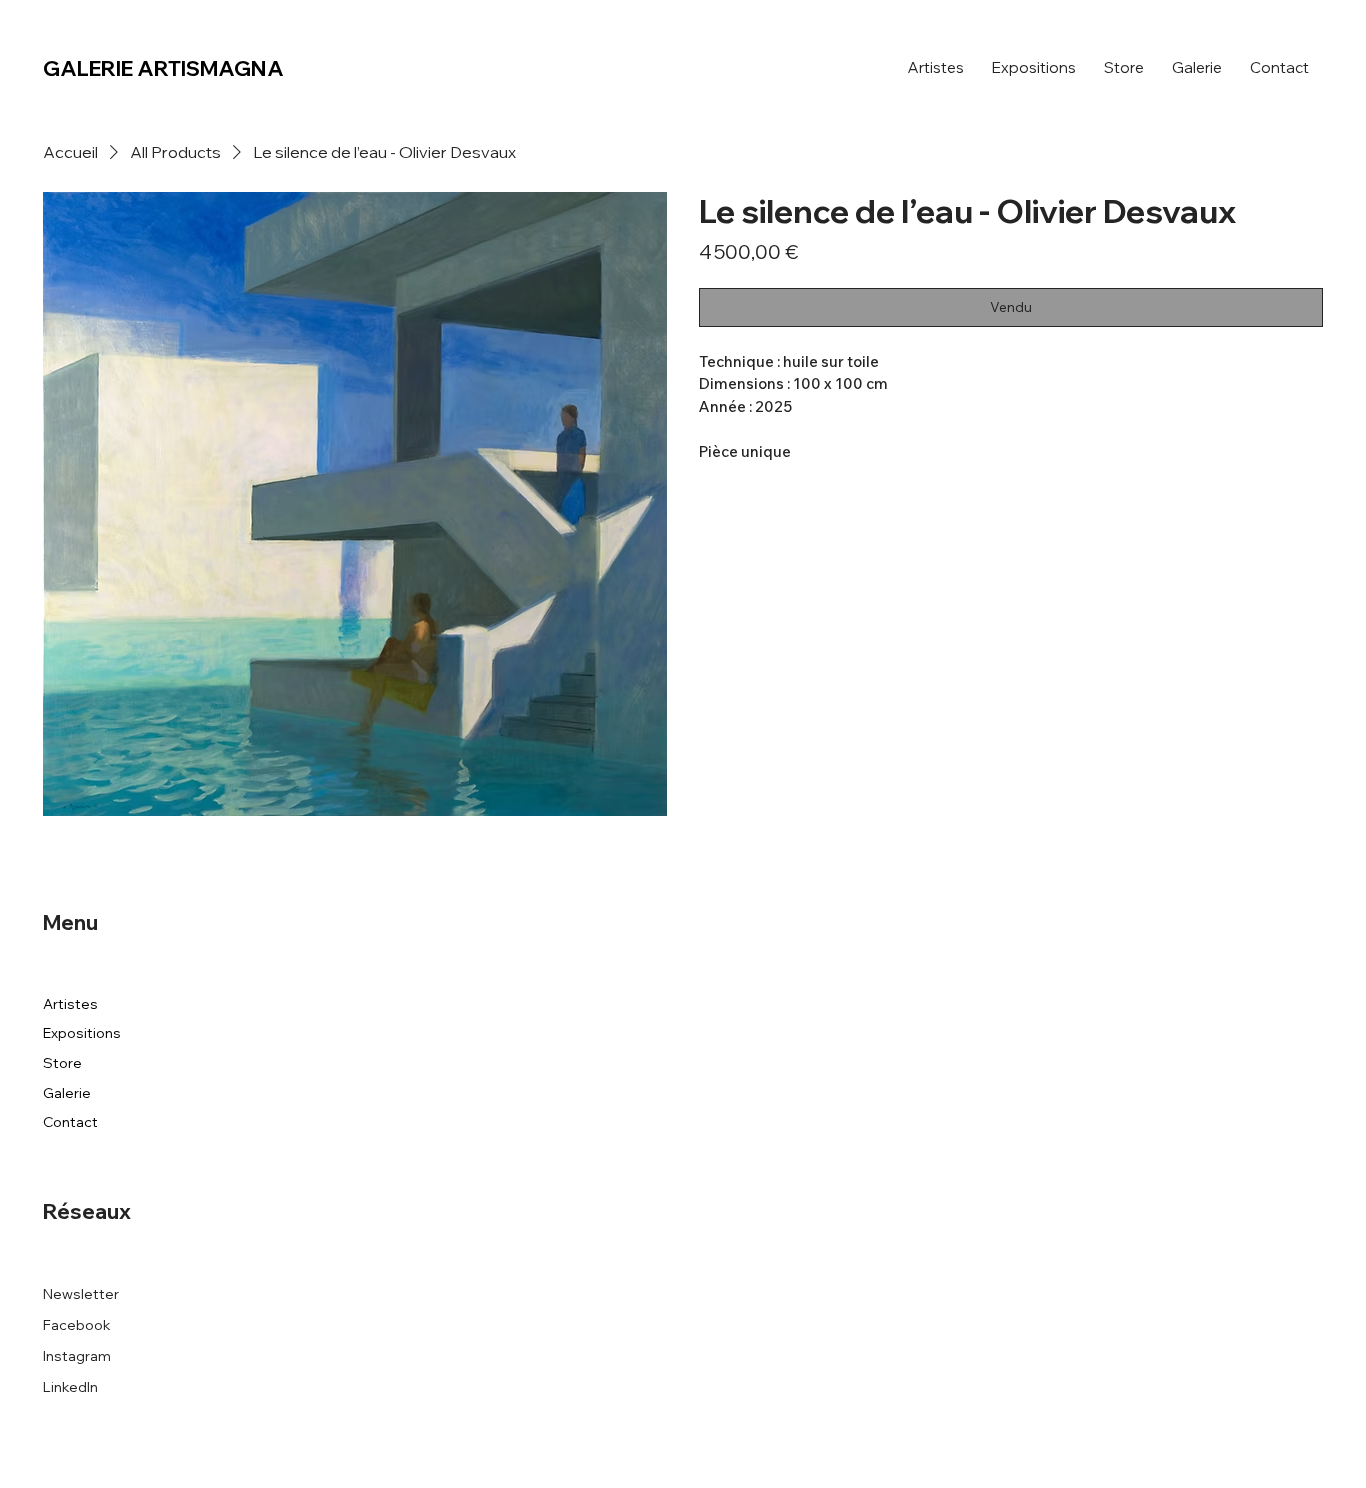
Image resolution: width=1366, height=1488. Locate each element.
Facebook (77, 1325)
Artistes (70, 1004)
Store (62, 1063)
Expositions (82, 1033)
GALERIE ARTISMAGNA (163, 68)
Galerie (67, 1093)
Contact (70, 1122)
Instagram (77, 1356)
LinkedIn (70, 1387)
